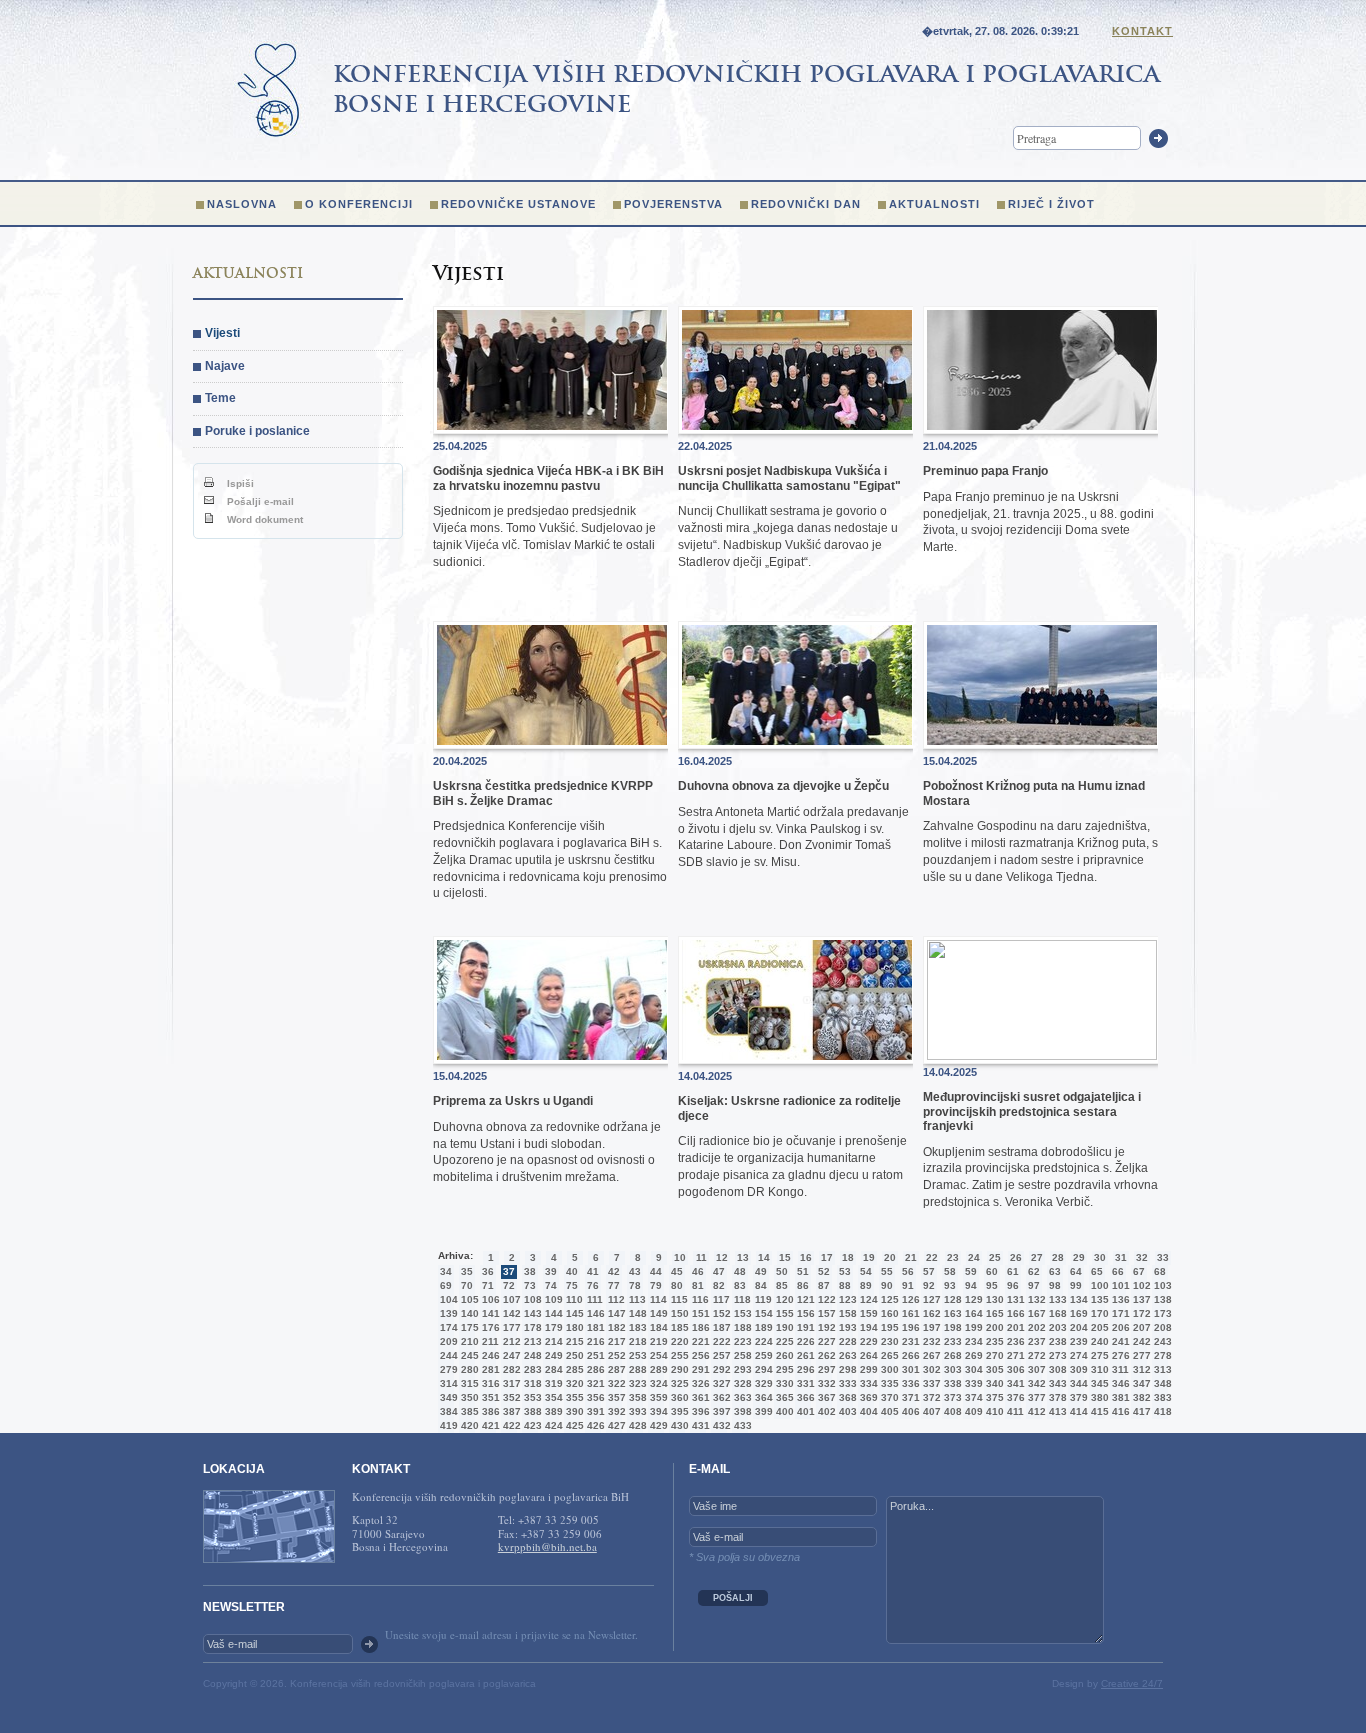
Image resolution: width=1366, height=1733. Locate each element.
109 (552, 1299)
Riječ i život (1051, 204)
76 (593, 1285)
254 (657, 1355)
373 (951, 1397)
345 (1098, 1383)
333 (846, 1383)
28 (1058, 1257)
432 (720, 1425)
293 (741, 1369)
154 (762, 1313)
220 (678, 1341)
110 (573, 1299)
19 (869, 1257)
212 (510, 1341)
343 (1056, 1383)
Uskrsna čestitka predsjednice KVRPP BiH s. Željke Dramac (543, 793)
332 (825, 1383)
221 (699, 1341)
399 (762, 1411)
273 (1056, 1355)
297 (825, 1369)
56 (908, 1271)
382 (1140, 1397)
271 (1014, 1355)
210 (468, 1341)
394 (657, 1411)
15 (785, 1257)
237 (1035, 1341)
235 (993, 1341)
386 (489, 1411)
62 (1034, 1271)
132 (1035, 1299)
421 (489, 1425)
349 (447, 1397)
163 (951, 1313)
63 (1055, 1271)
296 (804, 1369)
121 (804, 1299)
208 (1161, 1327)
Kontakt (1142, 31)
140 (468, 1313)
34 (446, 1271)
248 (531, 1355)
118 (741, 1299)
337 (930, 1383)
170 (1098, 1313)
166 (1014, 1313)
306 (1014, 1369)
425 (573, 1425)
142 (510, 1313)
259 (762, 1355)
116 (699, 1299)
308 (1056, 1369)
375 (993, 1397)
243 (1161, 1341)
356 (594, 1397)
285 (573, 1369)
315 (468, 1383)
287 (615, 1369)
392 (615, 1411)
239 (1077, 1341)
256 (699, 1355)
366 (804, 1397)
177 (510, 1327)
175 (468, 1327)
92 (929, 1285)
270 (993, 1355)
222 (720, 1341)
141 (489, 1313)
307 (1035, 1369)
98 (1055, 1285)
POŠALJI (733, 1598)
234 (972, 1341)
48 (740, 1271)
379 (1077, 1397)
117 (720, 1299)
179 (552, 1327)
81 (698, 1285)
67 (1139, 1271)
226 (804, 1341)
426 (594, 1425)
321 (594, 1383)
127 (930, 1299)
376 (1014, 1397)
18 (848, 1257)
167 (1035, 1313)
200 (993, 1327)
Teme (220, 398)
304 (972, 1369)
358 (636, 1397)
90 (887, 1285)
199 (972, 1327)
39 (551, 1271)
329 (762, 1383)
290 (678, 1369)
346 (1119, 1383)
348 (1161, 1383)
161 (909, 1313)
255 (678, 1355)
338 (951, 1383)
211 (489, 1341)
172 (1140, 1313)
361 (699, 1397)
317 (510, 1383)
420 (468, 1425)
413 (1056, 1411)
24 (974, 1257)
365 (783, 1397)
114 (657, 1299)
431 (699, 1425)
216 (594, 1341)
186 (699, 1327)
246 (489, 1355)
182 (615, 1327)
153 (741, 1313)
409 (972, 1411)
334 (867, 1383)
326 (699, 1383)
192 (825, 1327)
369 (867, 1397)
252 (615, 1355)
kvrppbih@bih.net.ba (547, 1546)
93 (950, 1285)
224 (762, 1341)
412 (1035, 1411)
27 (1037, 1257)
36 (488, 1271)
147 (615, 1313)
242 (1140, 1341)
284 (552, 1369)
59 (971, 1271)
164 (972, 1313)
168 (1056, 1313)
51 (803, 1271)
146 (594, 1313)
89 (866, 1285)
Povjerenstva (673, 204)
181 (594, 1327)
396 (699, 1411)
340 (993, 1383)
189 (762, 1327)
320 (573, 1383)
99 (1076, 1285)
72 (509, 1285)
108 (531, 1299)
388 (531, 1411)
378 (1056, 1397)
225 (783, 1341)
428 (636, 1425)
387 (510, 1411)
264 (867, 1355)
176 (489, 1327)
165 (993, 1313)
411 (1014, 1411)
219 (657, 1341)
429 (657, 1425)
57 (929, 1271)
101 (1119, 1285)
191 (804, 1327)
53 (845, 1271)
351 (489, 1397)
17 (827, 1257)
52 (824, 1271)
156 (804, 1313)
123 (846, 1299)
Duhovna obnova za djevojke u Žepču (783, 786)
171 (1119, 1313)
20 (890, 1257)
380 (1098, 1397)
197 (930, 1327)
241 (1119, 1341)
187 (720, 1327)
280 (468, 1369)
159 (867, 1313)
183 (636, 1327)
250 (573, 1355)
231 (909, 1341)
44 (656, 1271)
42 (614, 1271)
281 (489, 1369)
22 (932, 1257)
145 (573, 1313)
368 (846, 1397)
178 (531, 1327)
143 (531, 1313)
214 (552, 1341)
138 (1161, 1299)
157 (825, 1313)
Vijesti (222, 333)
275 (1098, 1355)
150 (678, 1313)
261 (804, 1355)
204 (1077, 1327)
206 (1119, 1327)
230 (888, 1341)
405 (888, 1411)
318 (531, 1383)
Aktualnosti (934, 204)
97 (1034, 1285)
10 (680, 1257)
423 (531, 1425)
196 (909, 1327)
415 (1098, 1411)
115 (678, 1299)
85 (782, 1285)
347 (1140, 1383)
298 (846, 1369)
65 (1097, 1271)
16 (806, 1257)
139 (447, 1313)
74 (551, 1285)
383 (1161, 1397)
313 (1161, 1369)
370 (888, 1397)
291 (699, 1369)
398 (741, 1411)
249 (552, 1355)
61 (1013, 1271)
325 (678, 1383)
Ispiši (239, 483)
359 (657, 1397)
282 (510, 1369)
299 (867, 1369)
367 (825, 1397)
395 (678, 1411)
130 (993, 1299)
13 (743, 1257)
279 (447, 1369)
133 (1056, 1299)
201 (1014, 1327)
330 (783, 1383)
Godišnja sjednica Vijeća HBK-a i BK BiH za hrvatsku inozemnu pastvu (548, 478)
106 (489, 1299)
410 (993, 1411)
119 (762, 1299)
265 (888, 1355)
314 (447, 1383)
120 (783, 1299)
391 (594, 1411)
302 (930, 1369)
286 (594, 1369)
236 (1014, 1341)
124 (867, 1299)
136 (1119, 1299)
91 (908, 1285)
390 (573, 1411)
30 (1100, 1257)
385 (468, 1411)
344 (1077, 1383)
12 (722, 1257)
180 (573, 1327)
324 (657, 1383)
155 (783, 1313)
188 (741, 1327)
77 (614, 1285)
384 (447, 1411)
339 (972, 1383)
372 (930, 1397)
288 (636, 1369)
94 (971, 1285)
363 (741, 1397)
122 (825, 1299)
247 (510, 1355)
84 (761, 1285)
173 (1161, 1313)
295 (783, 1369)
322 (615, 1383)
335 (888, 1383)
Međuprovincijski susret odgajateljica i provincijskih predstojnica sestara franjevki (1032, 1111)
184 (657, 1327)
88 (845, 1285)
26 (1016, 1257)
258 (741, 1355)
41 (593, 1271)
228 (846, 1341)
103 (1161, 1285)
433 (741, 1425)
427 (615, 1425)
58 (950, 1271)
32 (1142, 1257)
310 (1098, 1369)
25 (995, 1257)
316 (489, 1383)
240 (1098, 1341)
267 (930, 1355)
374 (972, 1397)
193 (846, 1327)
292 (720, 1369)
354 (552, 1397)
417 (1140, 1411)
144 (552, 1313)
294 (762, 1369)
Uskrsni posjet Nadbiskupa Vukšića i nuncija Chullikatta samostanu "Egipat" (789, 478)
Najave (225, 366)
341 (1014, 1383)
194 (867, 1327)
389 (552, 1411)
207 (1140, 1327)
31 (1121, 1257)
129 (972, 1299)
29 (1079, 1257)
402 (825, 1411)
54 (866, 1271)
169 (1077, 1313)
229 (867, 1341)
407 (930, 1411)
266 (909, 1355)
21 (911, 1257)
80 (677, 1285)
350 (468, 1397)
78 (635, 1285)
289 (657, 1369)
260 (783, 1355)
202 (1035, 1327)
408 (951, 1411)
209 (447, 1341)
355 (573, 1397)
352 (510, 1397)
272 (1035, 1355)
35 (467, 1271)
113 (636, 1299)
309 (1077, 1369)
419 (447, 1425)
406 (909, 1411)
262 (825, 1355)
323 (636, 1383)
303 (951, 1369)
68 (1160, 1271)
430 (678, 1425)
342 (1035, 1383)
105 (468, 1299)
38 (530, 1271)
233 (951, 1341)
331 (804, 1383)
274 (1077, 1355)
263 (846, 1355)
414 (1077, 1411)
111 (594, 1299)
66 (1118, 1271)
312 (1140, 1369)
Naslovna (242, 204)
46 (698, 1271)
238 (1056, 1341)
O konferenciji (359, 204)
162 (930, 1313)
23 (953, 1257)
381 (1119, 1397)
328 (741, 1383)
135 (1098, 1299)
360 (678, 1397)
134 (1077, 1299)
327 (720, 1383)
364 (762, 1397)
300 (888, 1369)
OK (369, 1644)
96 (1013, 1285)
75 (572, 1285)
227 (825, 1341)
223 (741, 1341)
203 (1056, 1327)
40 (572, 1271)
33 (1163, 1257)
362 (720, 1397)
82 (719, 1285)
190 (783, 1327)
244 (447, 1355)
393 (636, 1411)
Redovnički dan (806, 204)
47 (719, 1271)
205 (1098, 1327)
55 (887, 1271)
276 (1119, 1355)
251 (594, 1355)
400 (783, 1411)
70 (467, 1285)
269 (972, 1355)
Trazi (1158, 138)
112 (615, 1299)
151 (699, 1313)
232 (930, 1341)
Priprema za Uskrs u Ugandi (513, 1101)
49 (761, 1271)
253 (636, 1355)
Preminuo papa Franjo (985, 471)
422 (510, 1425)
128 (951, 1299)
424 (552, 1425)
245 (468, 1355)
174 (447, 1327)
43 (635, 1271)
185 (678, 1327)
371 (909, 1397)
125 (888, 1299)
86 (803, 1285)
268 (951, 1355)
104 (447, 1299)
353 (531, 1397)
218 (636, 1341)
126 (909, 1299)
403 (846, 1411)
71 (488, 1285)
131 (1014, 1299)
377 (1035, 1397)
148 (636, 1313)
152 (720, 1313)
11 (701, 1257)
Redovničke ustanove (518, 204)
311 (1119, 1369)
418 (1161, 1411)
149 (657, 1313)
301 (909, 1369)
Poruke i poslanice (257, 431)
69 (446, 1285)
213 (531, 1341)
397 (720, 1411)
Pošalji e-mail (259, 501)
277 (1140, 1355)
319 (552, 1383)
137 (1140, 1299)
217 (615, 1341)
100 (1098, 1285)
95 (992, 1285)
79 (656, 1285)
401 (804, 1411)
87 (824, 1285)
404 (867, 1411)
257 (720, 1355)
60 (992, 1271)
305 (993, 1369)
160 (888, 1313)
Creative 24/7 (1132, 1683)
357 (615, 1397)
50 (782, 1271)
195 (888, 1327)
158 (846, 1313)
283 (531, 1369)
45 (677, 1271)
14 (764, 1257)
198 (951, 1327)
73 (530, 1285)
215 (573, 1341)
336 (909, 1383)
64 (1076, 1271)
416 (1119, 1411)
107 (510, 1299)
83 (740, 1285)
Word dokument (263, 519)
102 (1140, 1285)
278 (1161, 1355)
